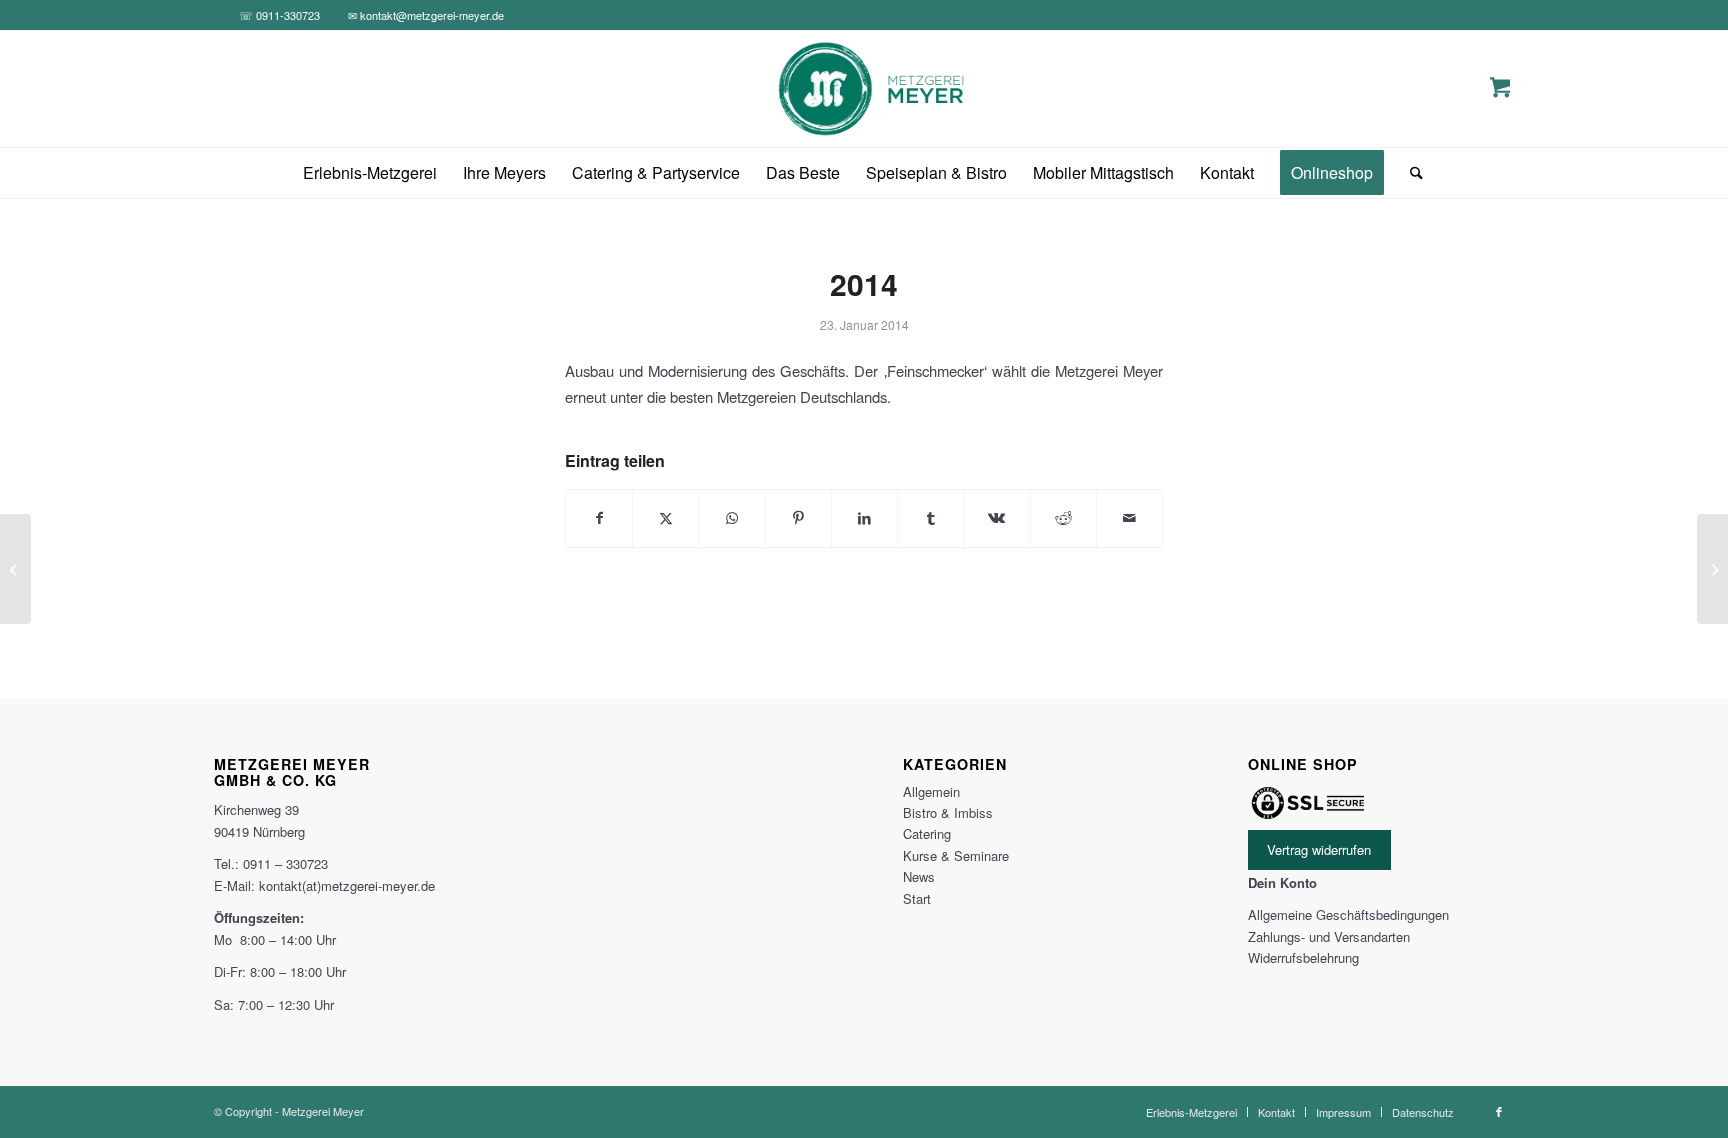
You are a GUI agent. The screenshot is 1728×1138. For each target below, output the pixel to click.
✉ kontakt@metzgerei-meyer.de (426, 15)
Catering (927, 833)
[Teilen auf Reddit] (1063, 518)
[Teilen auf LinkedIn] (864, 518)
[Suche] (1410, 173)
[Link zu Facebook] (1499, 1111)
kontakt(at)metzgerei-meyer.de (347, 885)
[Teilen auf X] (665, 518)
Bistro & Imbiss (948, 812)
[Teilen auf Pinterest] (798, 518)
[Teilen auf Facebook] (599, 518)
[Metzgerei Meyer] (864, 89)
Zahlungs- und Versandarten (1329, 936)
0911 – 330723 (285, 863)
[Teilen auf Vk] (996, 518)
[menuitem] (370, 173)
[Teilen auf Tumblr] (930, 518)
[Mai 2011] (15, 569)
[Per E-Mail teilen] (1129, 518)
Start (917, 898)
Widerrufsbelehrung (1303, 957)
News (919, 876)
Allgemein (931, 791)
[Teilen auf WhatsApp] (731, 518)
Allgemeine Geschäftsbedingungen (1348, 914)
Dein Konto (1282, 882)
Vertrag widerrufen (1319, 849)
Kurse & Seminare (956, 855)
